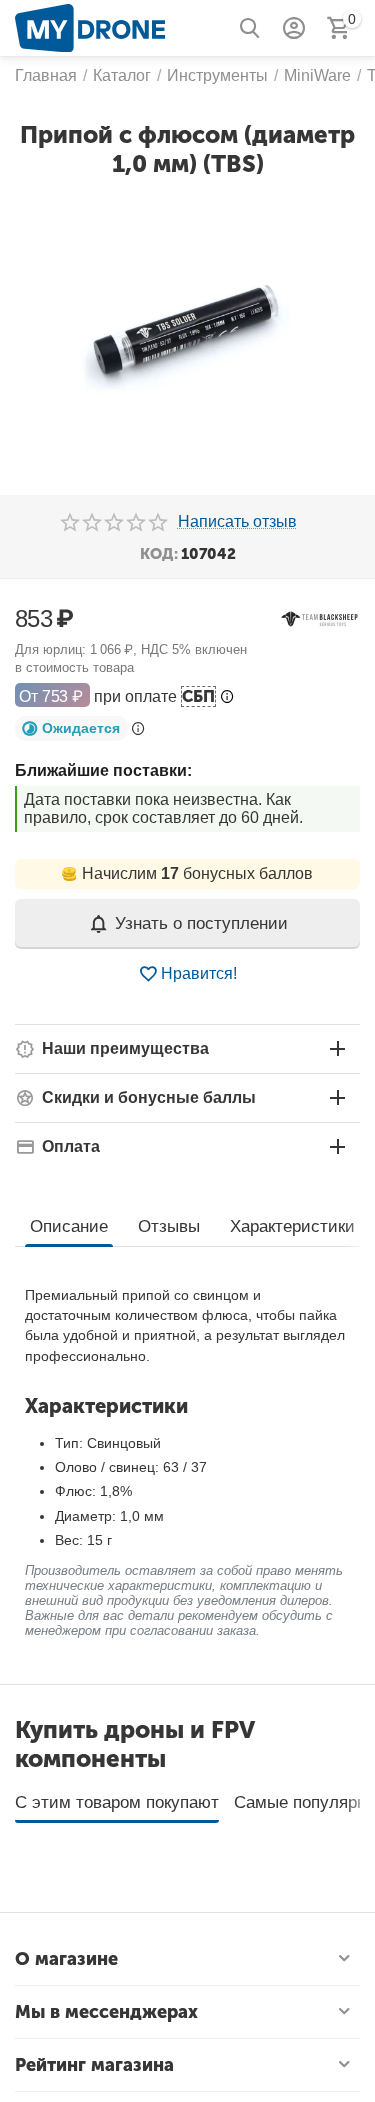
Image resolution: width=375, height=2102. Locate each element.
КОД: (159, 554)
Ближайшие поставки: (103, 770)
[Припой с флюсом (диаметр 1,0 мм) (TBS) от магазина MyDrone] (187, 334)
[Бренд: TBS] (320, 618)
